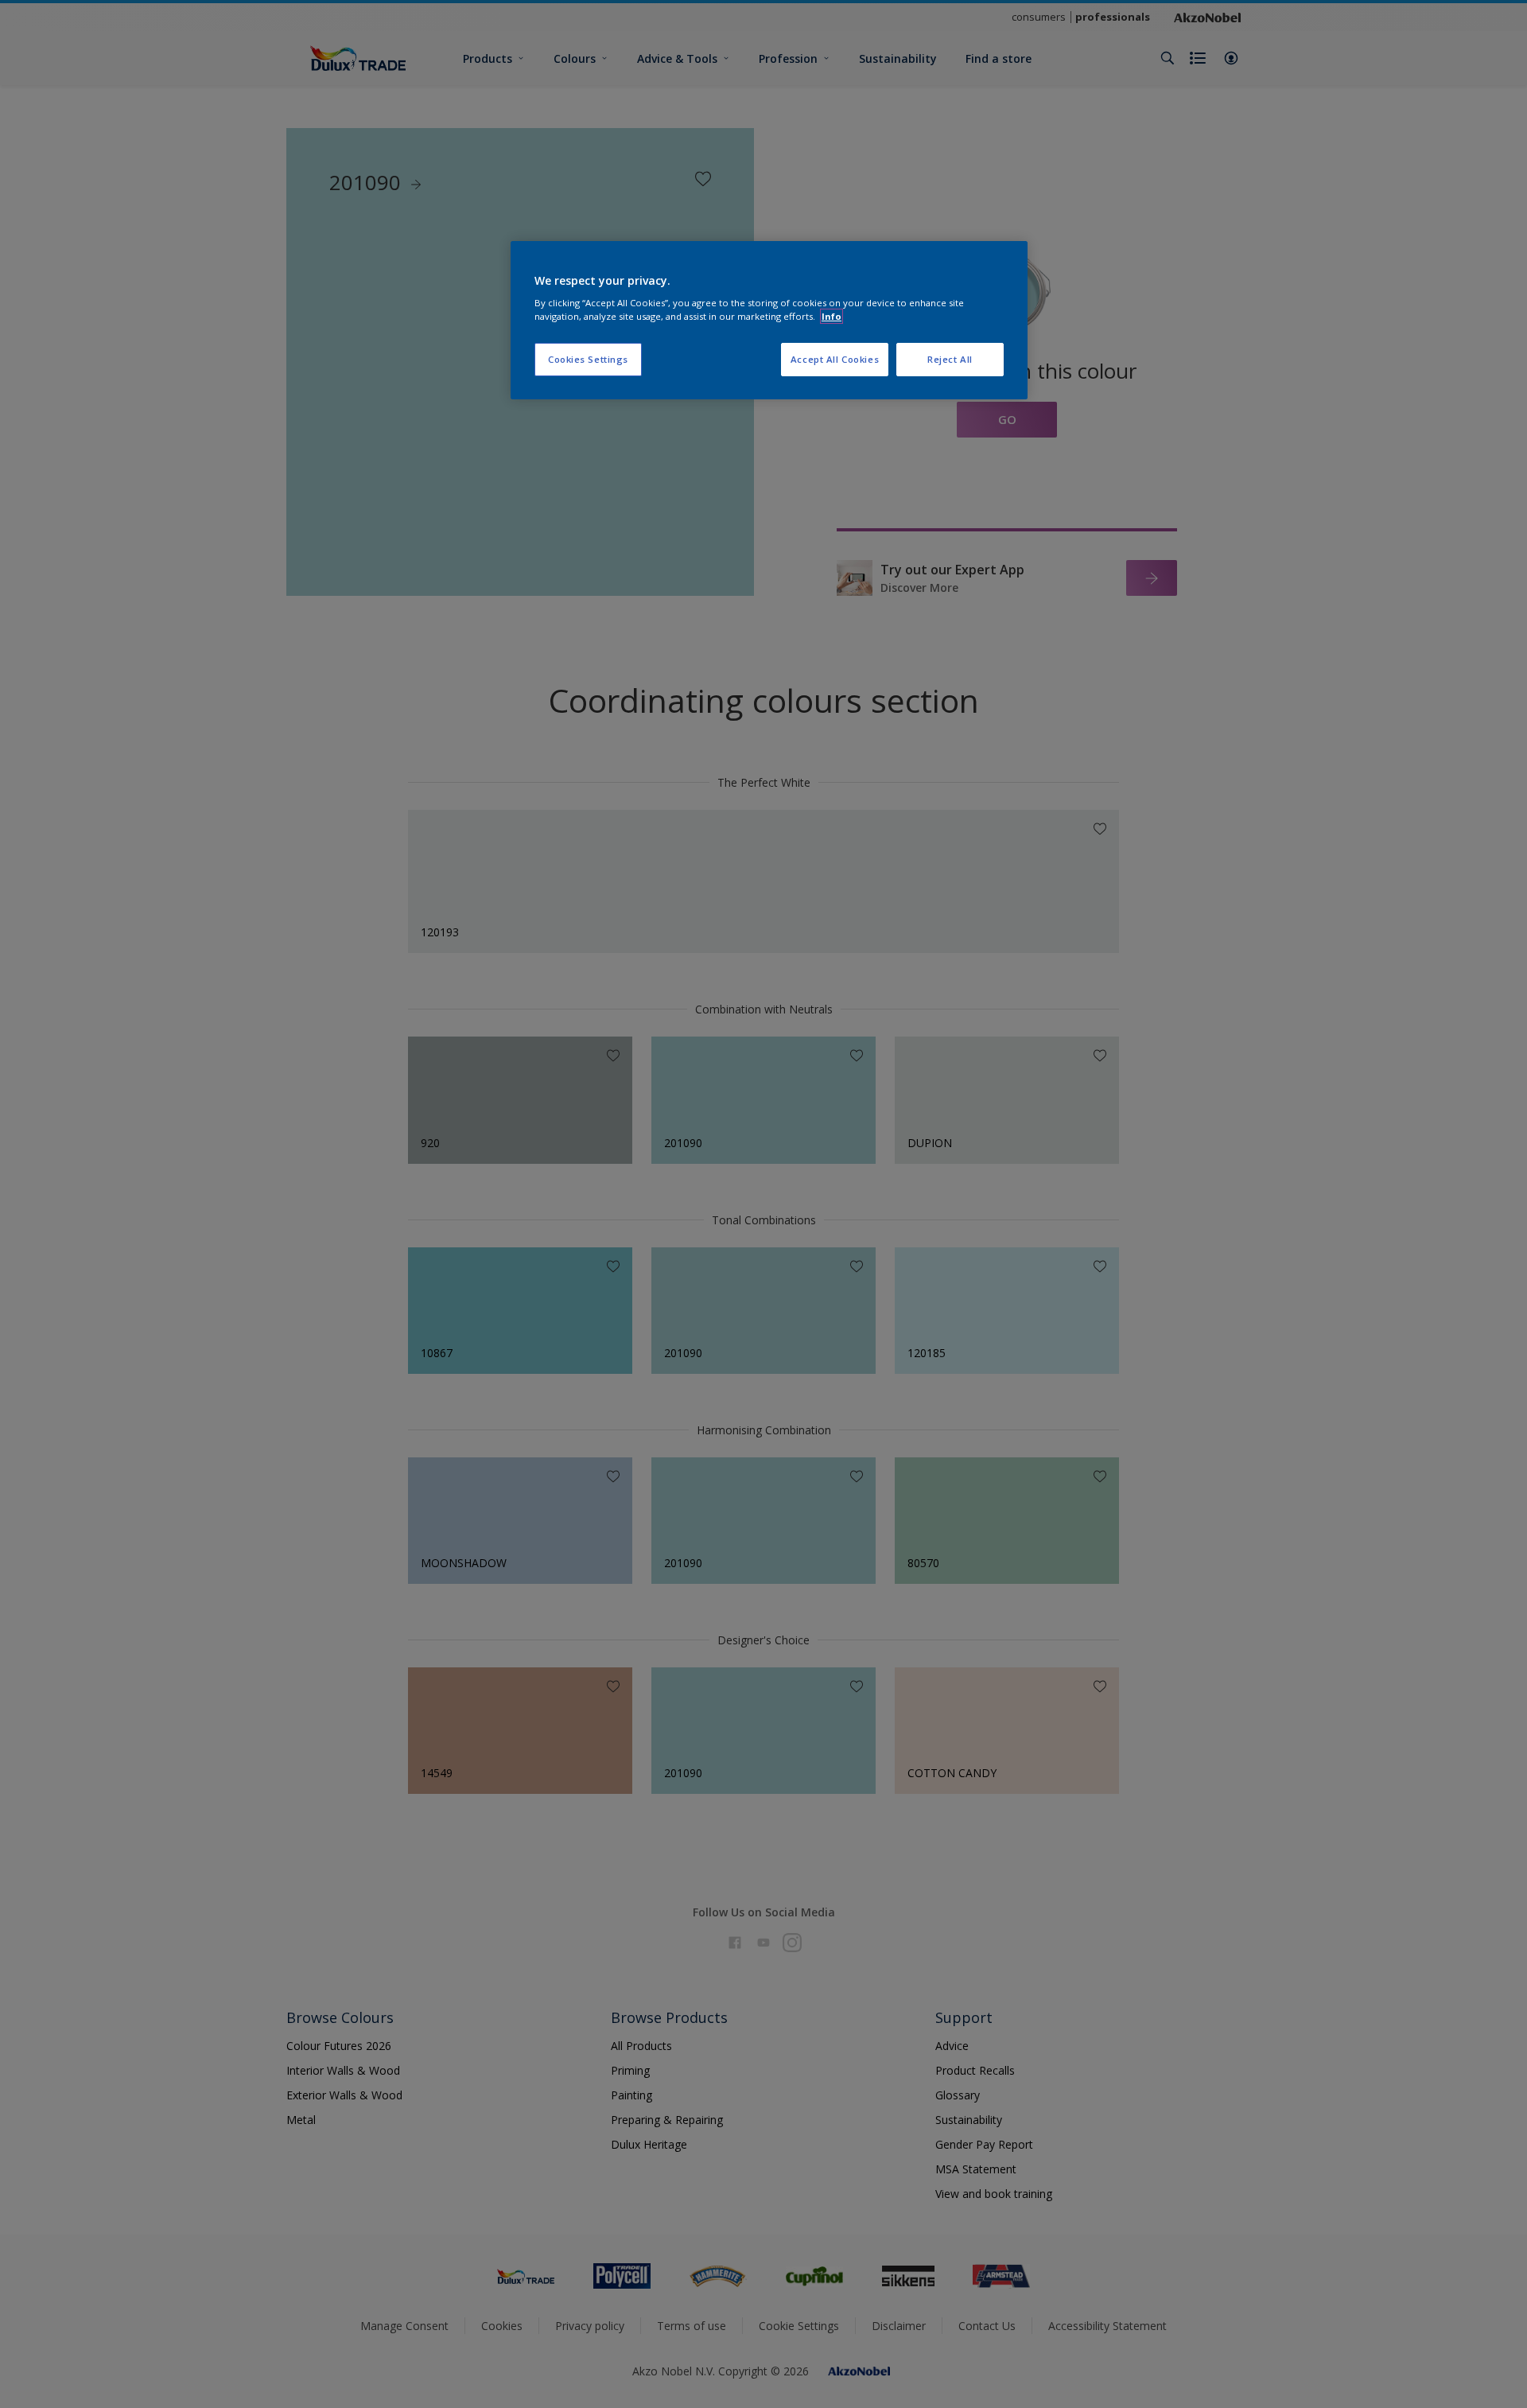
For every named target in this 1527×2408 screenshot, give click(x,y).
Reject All (950, 359)
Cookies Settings (588, 359)
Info (831, 316)
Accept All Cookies (835, 359)
